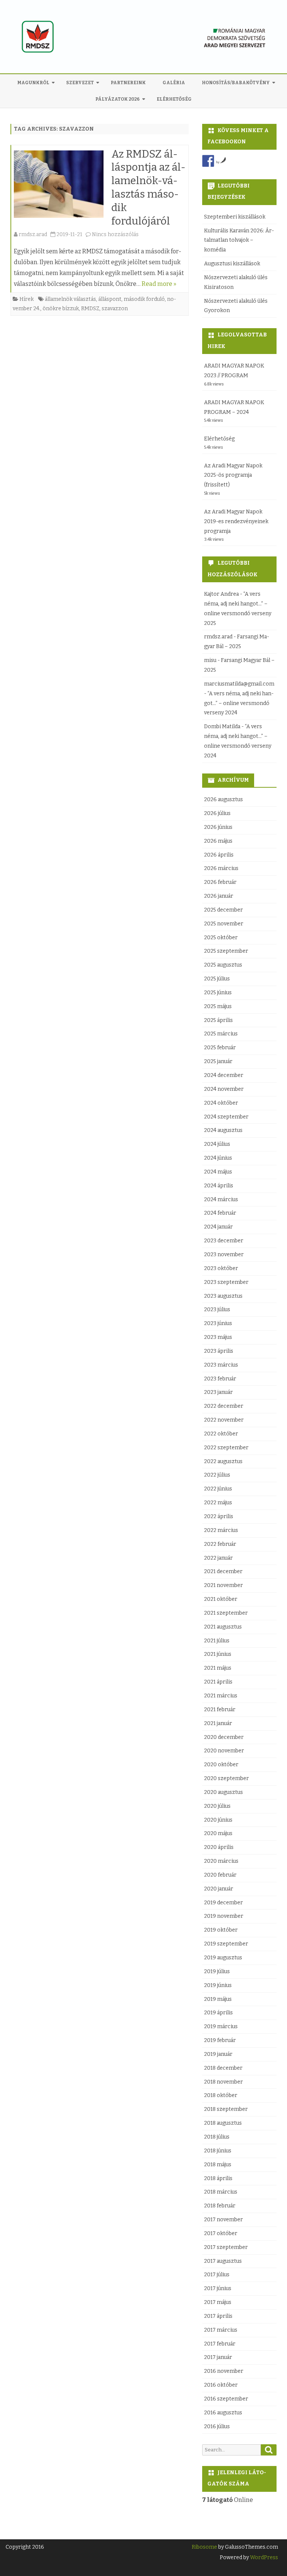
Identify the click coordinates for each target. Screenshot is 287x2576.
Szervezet (80, 83)
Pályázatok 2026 (118, 99)
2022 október (221, 1434)
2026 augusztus (223, 799)
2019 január (218, 2054)
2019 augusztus (223, 1958)
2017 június (218, 2288)
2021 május (218, 1668)
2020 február (220, 1875)
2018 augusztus (223, 2123)
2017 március (221, 2330)
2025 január (218, 1061)
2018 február (220, 2206)
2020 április (219, 1847)
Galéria (174, 83)
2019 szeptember (226, 1944)
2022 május (218, 1503)
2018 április (218, 2178)
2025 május (218, 1006)
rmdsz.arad (33, 234)
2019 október (221, 1930)
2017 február (220, 2344)
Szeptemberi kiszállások (235, 217)
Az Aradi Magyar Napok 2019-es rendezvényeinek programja (236, 521)
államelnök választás (70, 299)
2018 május (218, 2165)
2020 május (218, 1833)
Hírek (27, 299)
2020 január (219, 1889)
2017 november (223, 2220)
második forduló (144, 299)
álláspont (110, 299)
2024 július (217, 1144)
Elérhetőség (174, 99)
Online (228, 2500)
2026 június (218, 827)
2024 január (218, 1227)
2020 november (224, 1751)
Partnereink (128, 83)
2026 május (218, 841)
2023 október (221, 1268)
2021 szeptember (226, 1613)
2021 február (220, 1710)
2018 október (221, 2095)
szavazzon (115, 309)
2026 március (221, 868)
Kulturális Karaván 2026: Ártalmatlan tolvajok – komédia (239, 240)
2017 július (217, 2275)
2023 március (221, 1365)
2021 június (218, 1654)
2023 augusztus (223, 1296)
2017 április (218, 2316)
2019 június (218, 1985)
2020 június (218, 1820)
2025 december (223, 910)
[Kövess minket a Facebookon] (208, 161)
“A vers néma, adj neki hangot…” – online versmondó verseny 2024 (239, 703)
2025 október (221, 938)
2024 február (220, 1213)
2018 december (223, 2068)
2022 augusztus (223, 1461)
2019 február (220, 2040)
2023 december (224, 1241)
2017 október (221, 2233)
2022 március (221, 1530)
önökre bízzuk (61, 309)
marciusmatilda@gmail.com (239, 684)
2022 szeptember (226, 1448)
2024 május (218, 1172)
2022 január (218, 1558)
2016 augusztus (223, 2413)
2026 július (217, 813)
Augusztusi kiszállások (232, 264)
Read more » (159, 284)
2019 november (224, 1916)
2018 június (218, 2151)
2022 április (219, 1516)
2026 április (219, 855)
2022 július (217, 1475)
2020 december (224, 1737)
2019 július (217, 1971)
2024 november (224, 1089)
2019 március (221, 2026)
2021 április (218, 1682)
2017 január (218, 2357)
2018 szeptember (226, 2109)
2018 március (221, 2192)
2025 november (224, 924)
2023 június (218, 1323)
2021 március (221, 1696)
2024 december (224, 1075)
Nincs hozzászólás (115, 234)
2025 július (217, 979)
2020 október (221, 1765)
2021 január (218, 1723)
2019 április (218, 2013)
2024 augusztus (223, 1130)
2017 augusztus (223, 2261)
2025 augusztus (223, 965)
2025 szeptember (226, 951)
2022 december (224, 1406)
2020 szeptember (226, 1778)
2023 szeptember (226, 1282)
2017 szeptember (226, 2247)
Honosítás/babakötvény (236, 83)
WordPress (263, 2557)
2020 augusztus (223, 1792)
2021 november (223, 1585)
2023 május (218, 1337)
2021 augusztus (223, 1627)
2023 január (218, 1392)
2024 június (218, 1158)
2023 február (220, 1379)
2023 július (217, 1310)
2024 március (221, 1200)
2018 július (217, 2137)
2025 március (221, 1034)
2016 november (224, 2371)
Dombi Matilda (222, 727)
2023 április (219, 1351)
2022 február (220, 1544)
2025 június (218, 993)
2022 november (224, 1420)
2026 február (220, 882)
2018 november (223, 2082)
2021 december (223, 1571)
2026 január (219, 896)
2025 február (220, 1048)
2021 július (217, 1641)
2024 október (221, 1103)
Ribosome (204, 2547)
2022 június (218, 1489)
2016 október (221, 2385)
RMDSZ (90, 309)
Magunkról (33, 83)
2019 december (223, 1903)
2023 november (224, 1255)
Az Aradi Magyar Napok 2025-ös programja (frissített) (233, 475)
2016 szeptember (226, 2399)
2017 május (218, 2302)
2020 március (221, 1861)
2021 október (221, 1599)
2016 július (217, 2427)
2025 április (218, 1020)
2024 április (219, 1186)
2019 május (218, 1999)
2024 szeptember (226, 1117)
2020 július (217, 1806)
